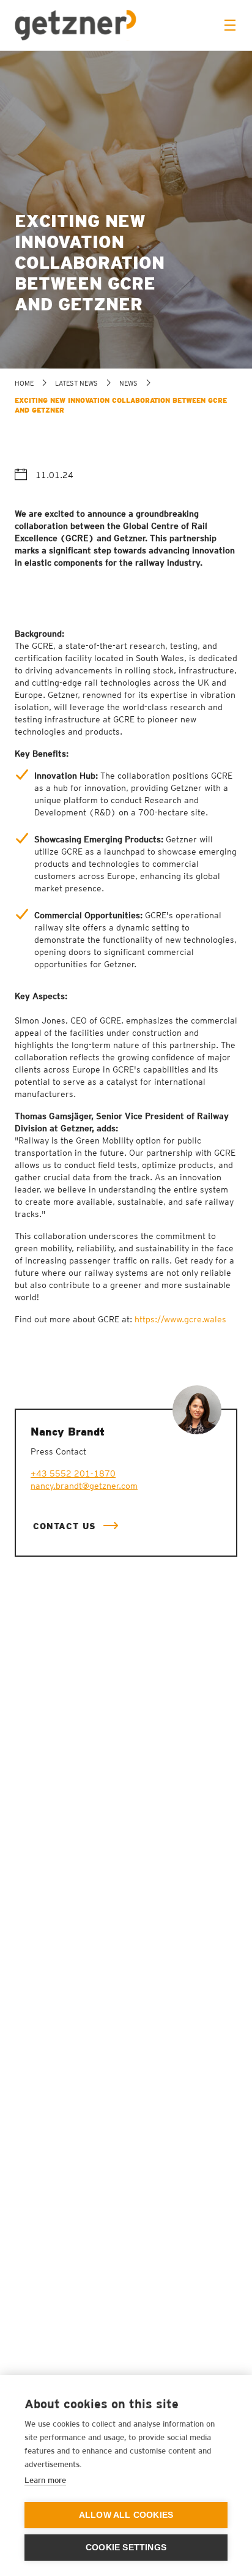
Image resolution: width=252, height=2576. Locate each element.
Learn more (45, 2480)
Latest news (76, 383)
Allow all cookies (126, 2515)
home (24, 383)
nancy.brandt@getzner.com (84, 1486)
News (128, 383)
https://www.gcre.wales (180, 1319)
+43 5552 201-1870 (73, 1473)
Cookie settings (126, 2548)
